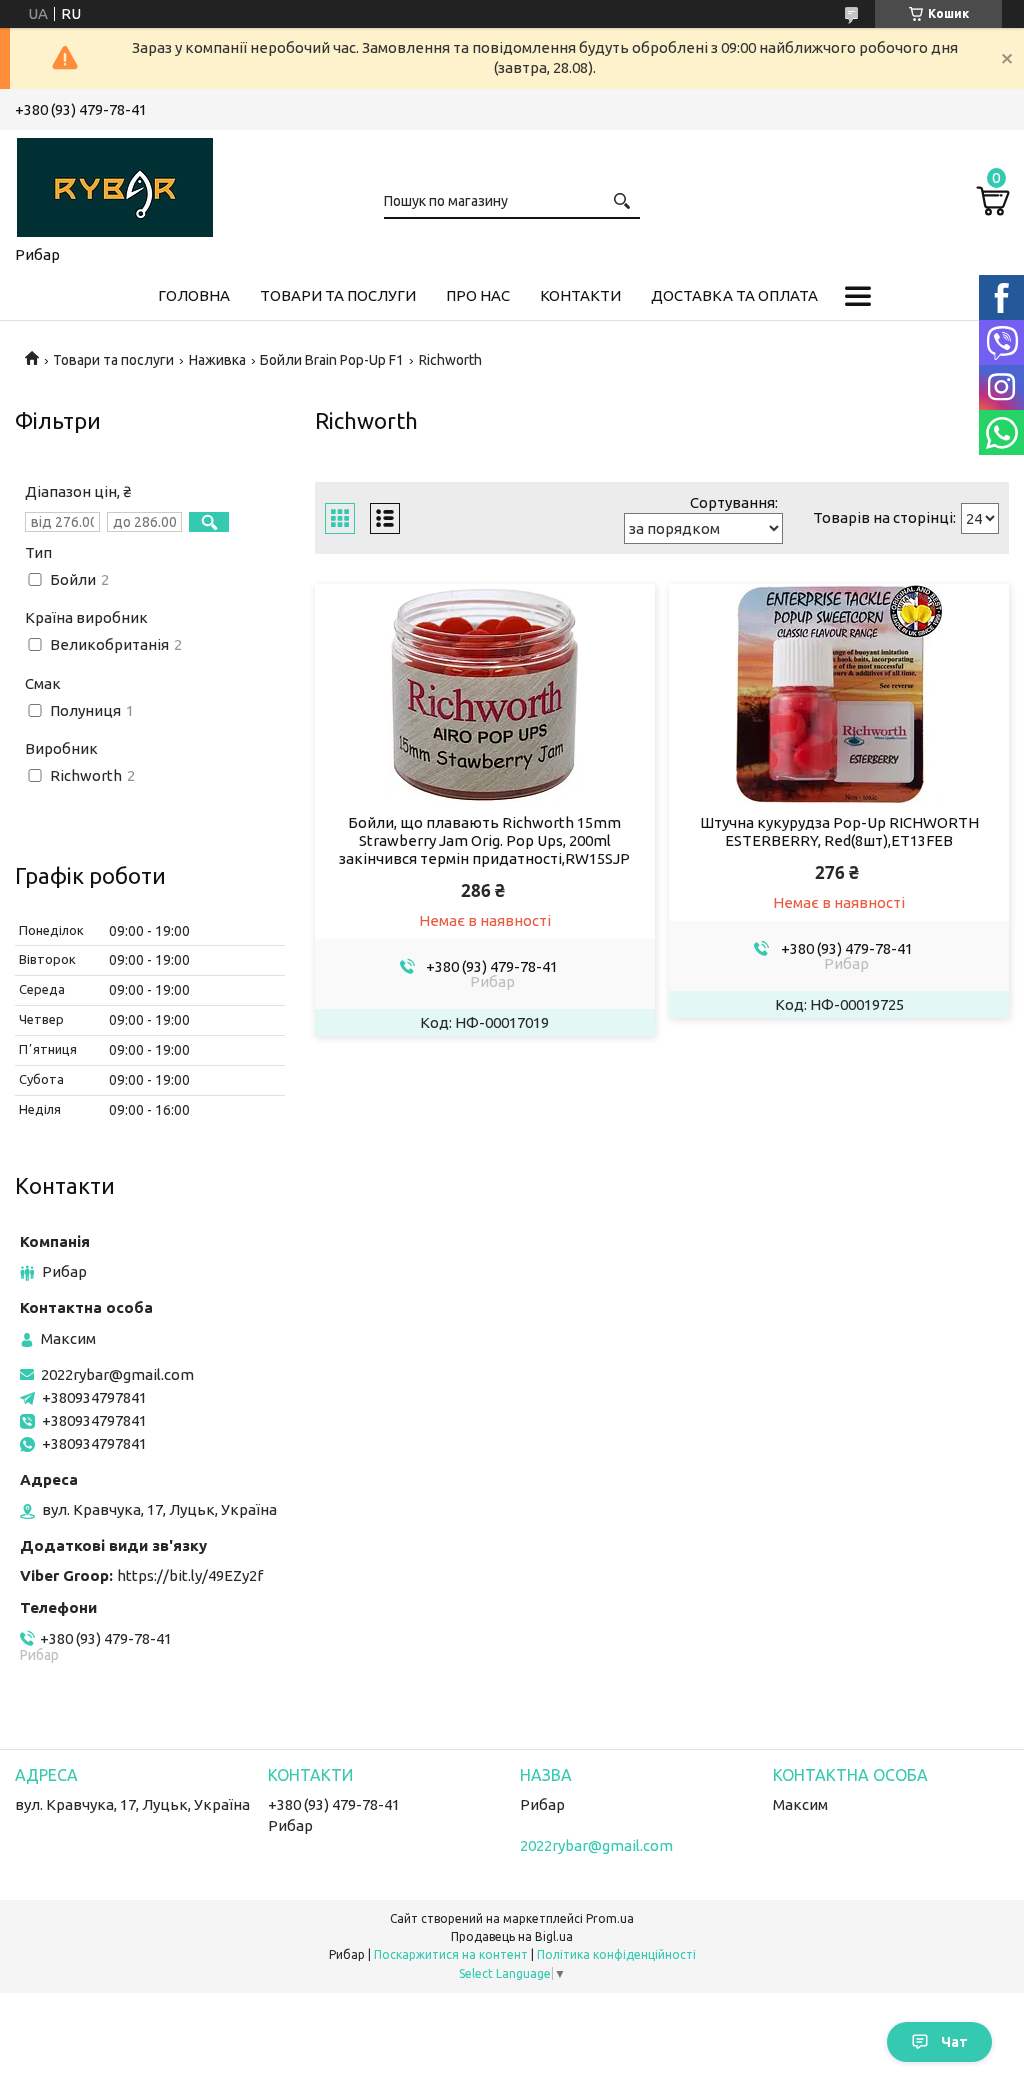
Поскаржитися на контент (451, 1954)
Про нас (478, 295)
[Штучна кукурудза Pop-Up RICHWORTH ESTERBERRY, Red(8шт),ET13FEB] (839, 694)
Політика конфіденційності (616, 1954)
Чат (954, 2042)
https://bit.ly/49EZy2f (190, 1575)
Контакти (580, 295)
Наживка (217, 360)
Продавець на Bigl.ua (512, 1936)
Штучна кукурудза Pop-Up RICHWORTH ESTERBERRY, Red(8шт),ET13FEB (839, 831)
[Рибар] (115, 184)
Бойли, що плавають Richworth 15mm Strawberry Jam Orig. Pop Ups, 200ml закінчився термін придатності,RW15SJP (484, 840)
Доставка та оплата (734, 295)
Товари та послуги (338, 295)
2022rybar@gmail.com (117, 1374)
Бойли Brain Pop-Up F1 (332, 360)
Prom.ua (610, 1918)
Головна (194, 295)
